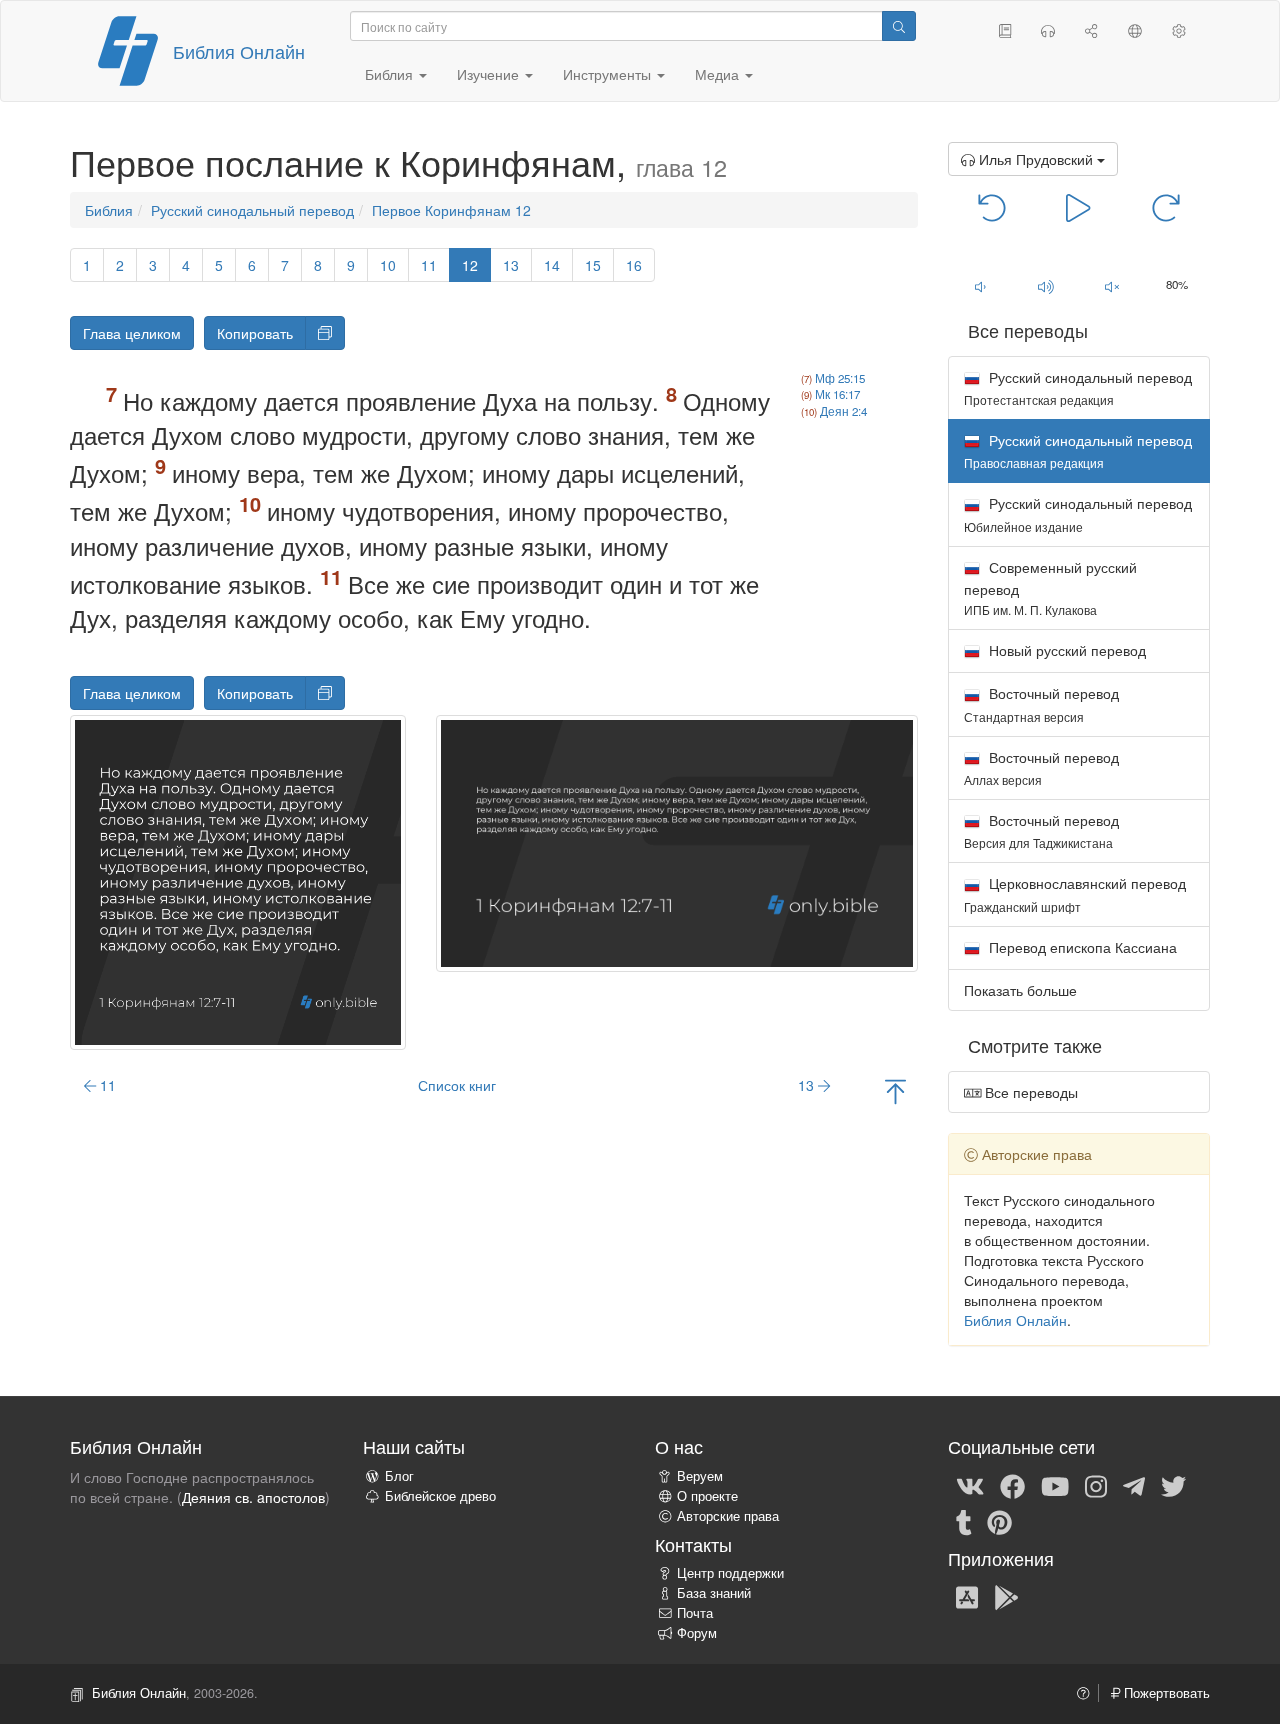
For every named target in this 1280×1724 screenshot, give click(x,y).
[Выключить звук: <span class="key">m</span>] (1112, 286)
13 (511, 265)
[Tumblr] (964, 1521)
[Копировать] (325, 333)
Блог (399, 1476)
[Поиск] (899, 26)
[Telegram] (1134, 1485)
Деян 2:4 (843, 411)
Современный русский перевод (1050, 587)
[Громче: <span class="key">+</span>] (1046, 286)
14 (552, 265)
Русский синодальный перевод (252, 210)
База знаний (714, 1593)
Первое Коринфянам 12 (451, 210)
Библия (109, 210)
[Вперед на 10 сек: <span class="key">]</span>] (1165, 206)
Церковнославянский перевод (1075, 893)
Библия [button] (391, 74)
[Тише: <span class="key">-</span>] (981, 286)
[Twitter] (1173, 1485)
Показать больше (1020, 990)
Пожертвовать (1165, 1693)
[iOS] (967, 1596)
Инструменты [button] (609, 74)
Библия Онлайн (239, 51)
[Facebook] (1012, 1485)
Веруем (700, 1476)
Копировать (255, 333)
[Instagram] (1096, 1485)
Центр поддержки (730, 1573)
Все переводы (1029, 1092)
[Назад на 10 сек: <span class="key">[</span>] (992, 206)
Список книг (457, 1085)
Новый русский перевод (1065, 650)
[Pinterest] (999, 1521)
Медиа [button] (719, 74)
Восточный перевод (1041, 703)
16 (634, 265)
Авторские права (728, 1516)
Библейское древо (440, 1496)
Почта (695, 1613)
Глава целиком (132, 333)
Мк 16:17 (837, 394)
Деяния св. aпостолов (253, 1497)
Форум (697, 1633)
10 (388, 265)
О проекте (707, 1496)
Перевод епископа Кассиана (1081, 947)
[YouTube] (1055, 1485)
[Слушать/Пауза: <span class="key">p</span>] (1078, 206)
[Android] (1006, 1596)
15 (593, 265)
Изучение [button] (490, 74)
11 (429, 265)
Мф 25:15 (840, 378)
